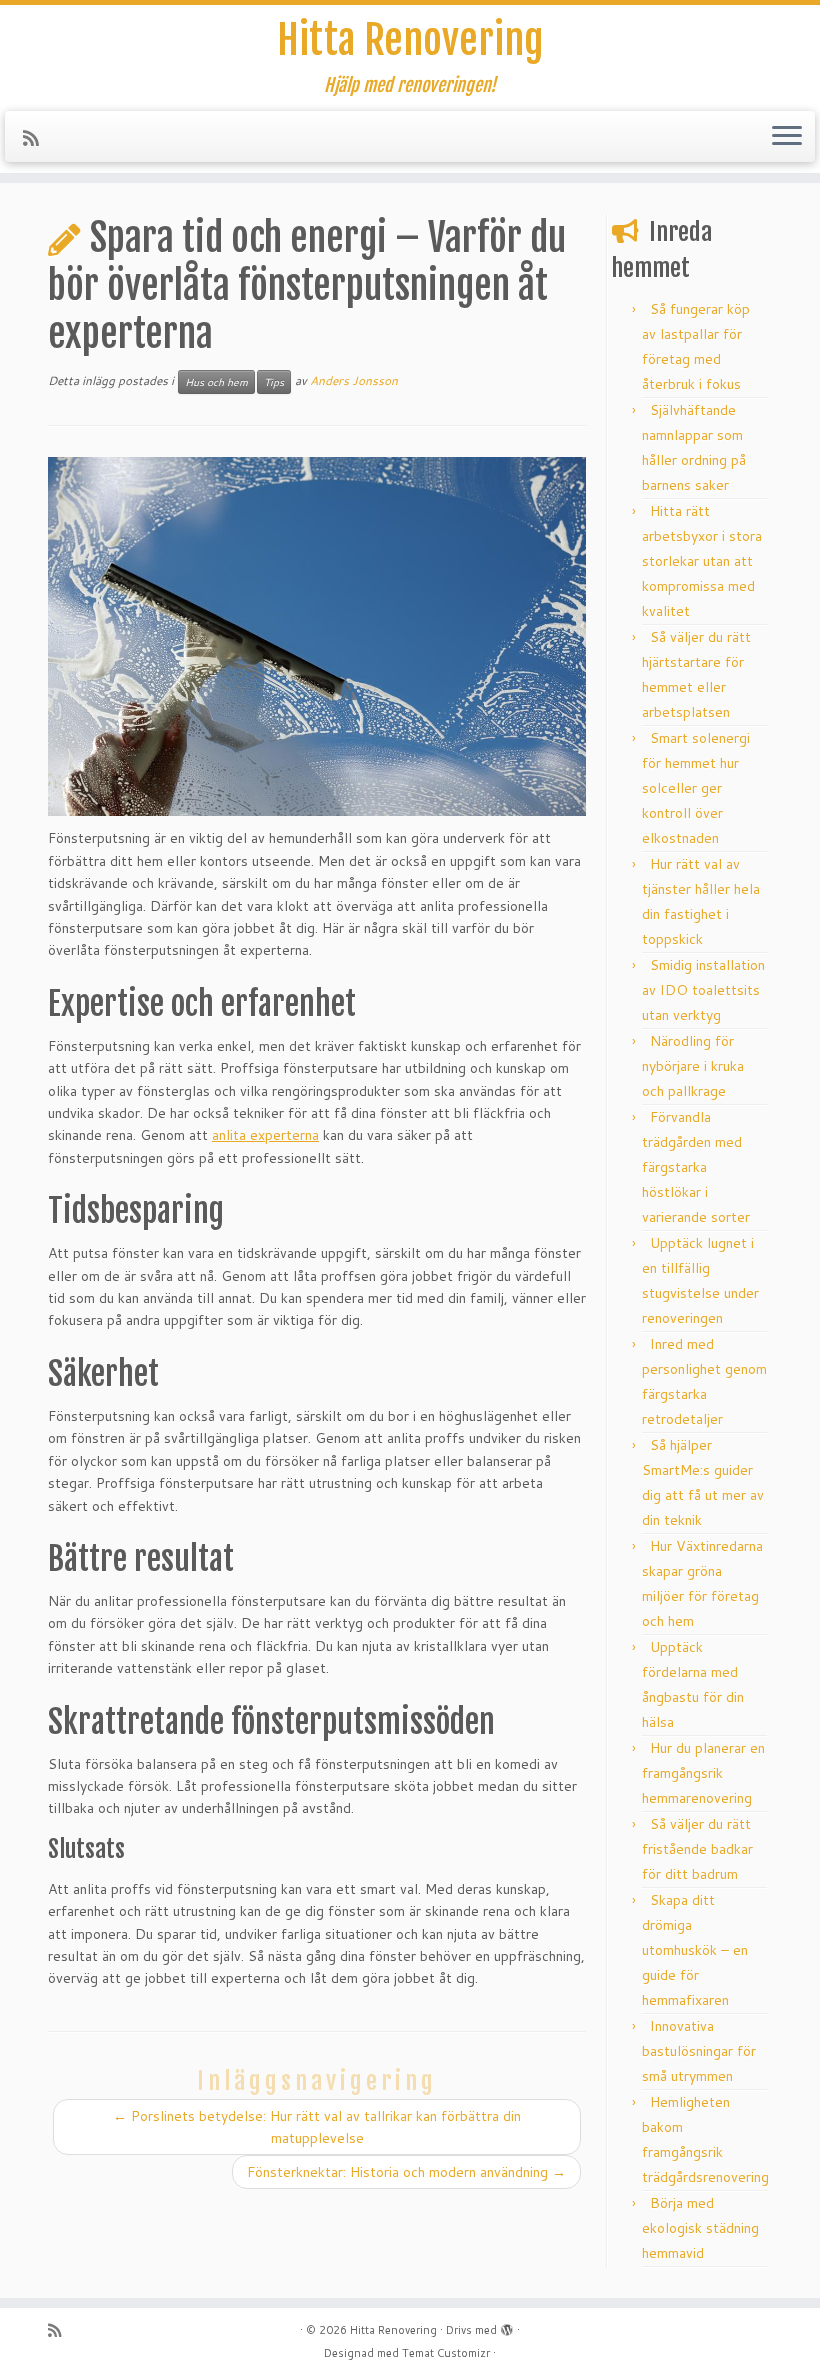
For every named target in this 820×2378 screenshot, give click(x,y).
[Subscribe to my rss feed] (37, 138)
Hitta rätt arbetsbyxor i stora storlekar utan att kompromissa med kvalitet (702, 561)
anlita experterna (265, 1135)
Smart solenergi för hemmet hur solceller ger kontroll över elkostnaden (696, 788)
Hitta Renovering (410, 40)
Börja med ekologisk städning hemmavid (700, 2228)
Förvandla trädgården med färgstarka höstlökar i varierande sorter (696, 1167)
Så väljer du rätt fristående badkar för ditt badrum (697, 1849)
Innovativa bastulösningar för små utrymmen (699, 2051)
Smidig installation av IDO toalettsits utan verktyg (703, 990)
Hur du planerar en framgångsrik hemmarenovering (703, 1773)
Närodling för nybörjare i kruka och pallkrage (693, 1066)
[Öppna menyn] (787, 137)
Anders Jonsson (354, 380)
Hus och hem (216, 382)
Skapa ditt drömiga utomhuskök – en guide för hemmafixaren (695, 1950)
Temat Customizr (446, 2353)
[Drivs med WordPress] (507, 2326)
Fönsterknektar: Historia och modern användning (406, 2172)
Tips (274, 382)
